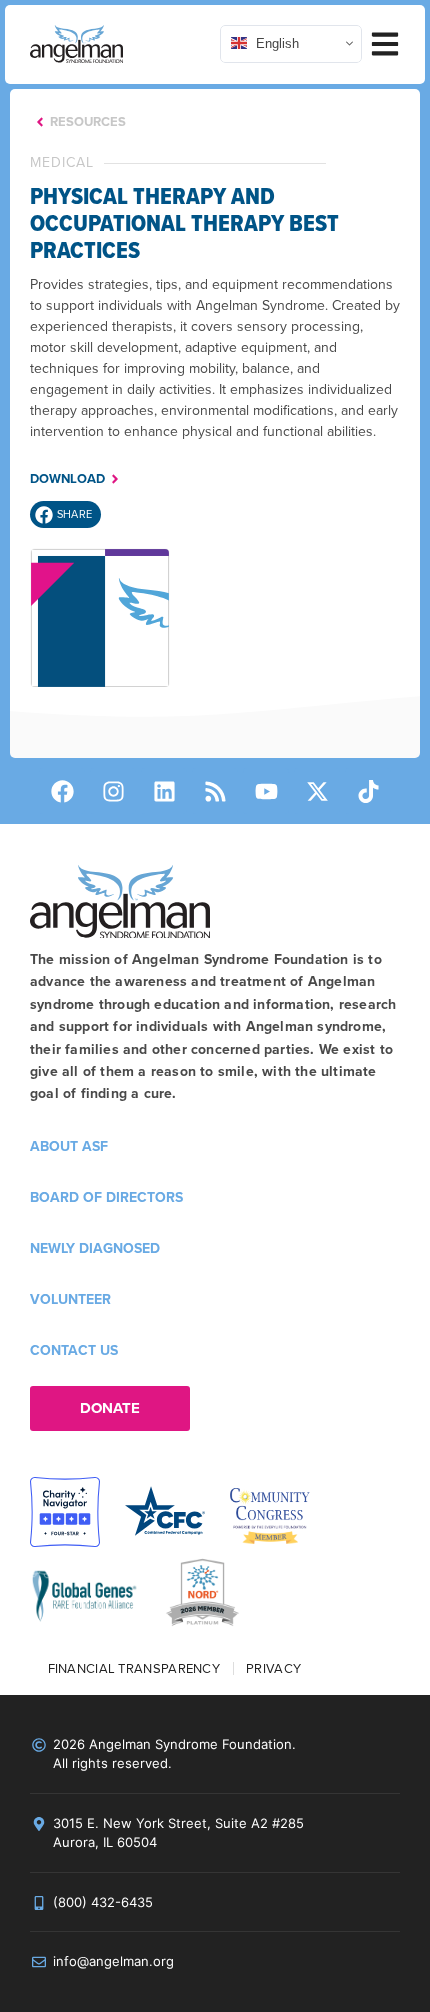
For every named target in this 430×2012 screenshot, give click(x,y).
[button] (65, 514)
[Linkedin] (164, 791)
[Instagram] (113, 791)
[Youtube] (266, 791)
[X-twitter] (317, 791)
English (275, 43)
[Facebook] (62, 791)
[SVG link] (76, 44)
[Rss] (215, 791)
